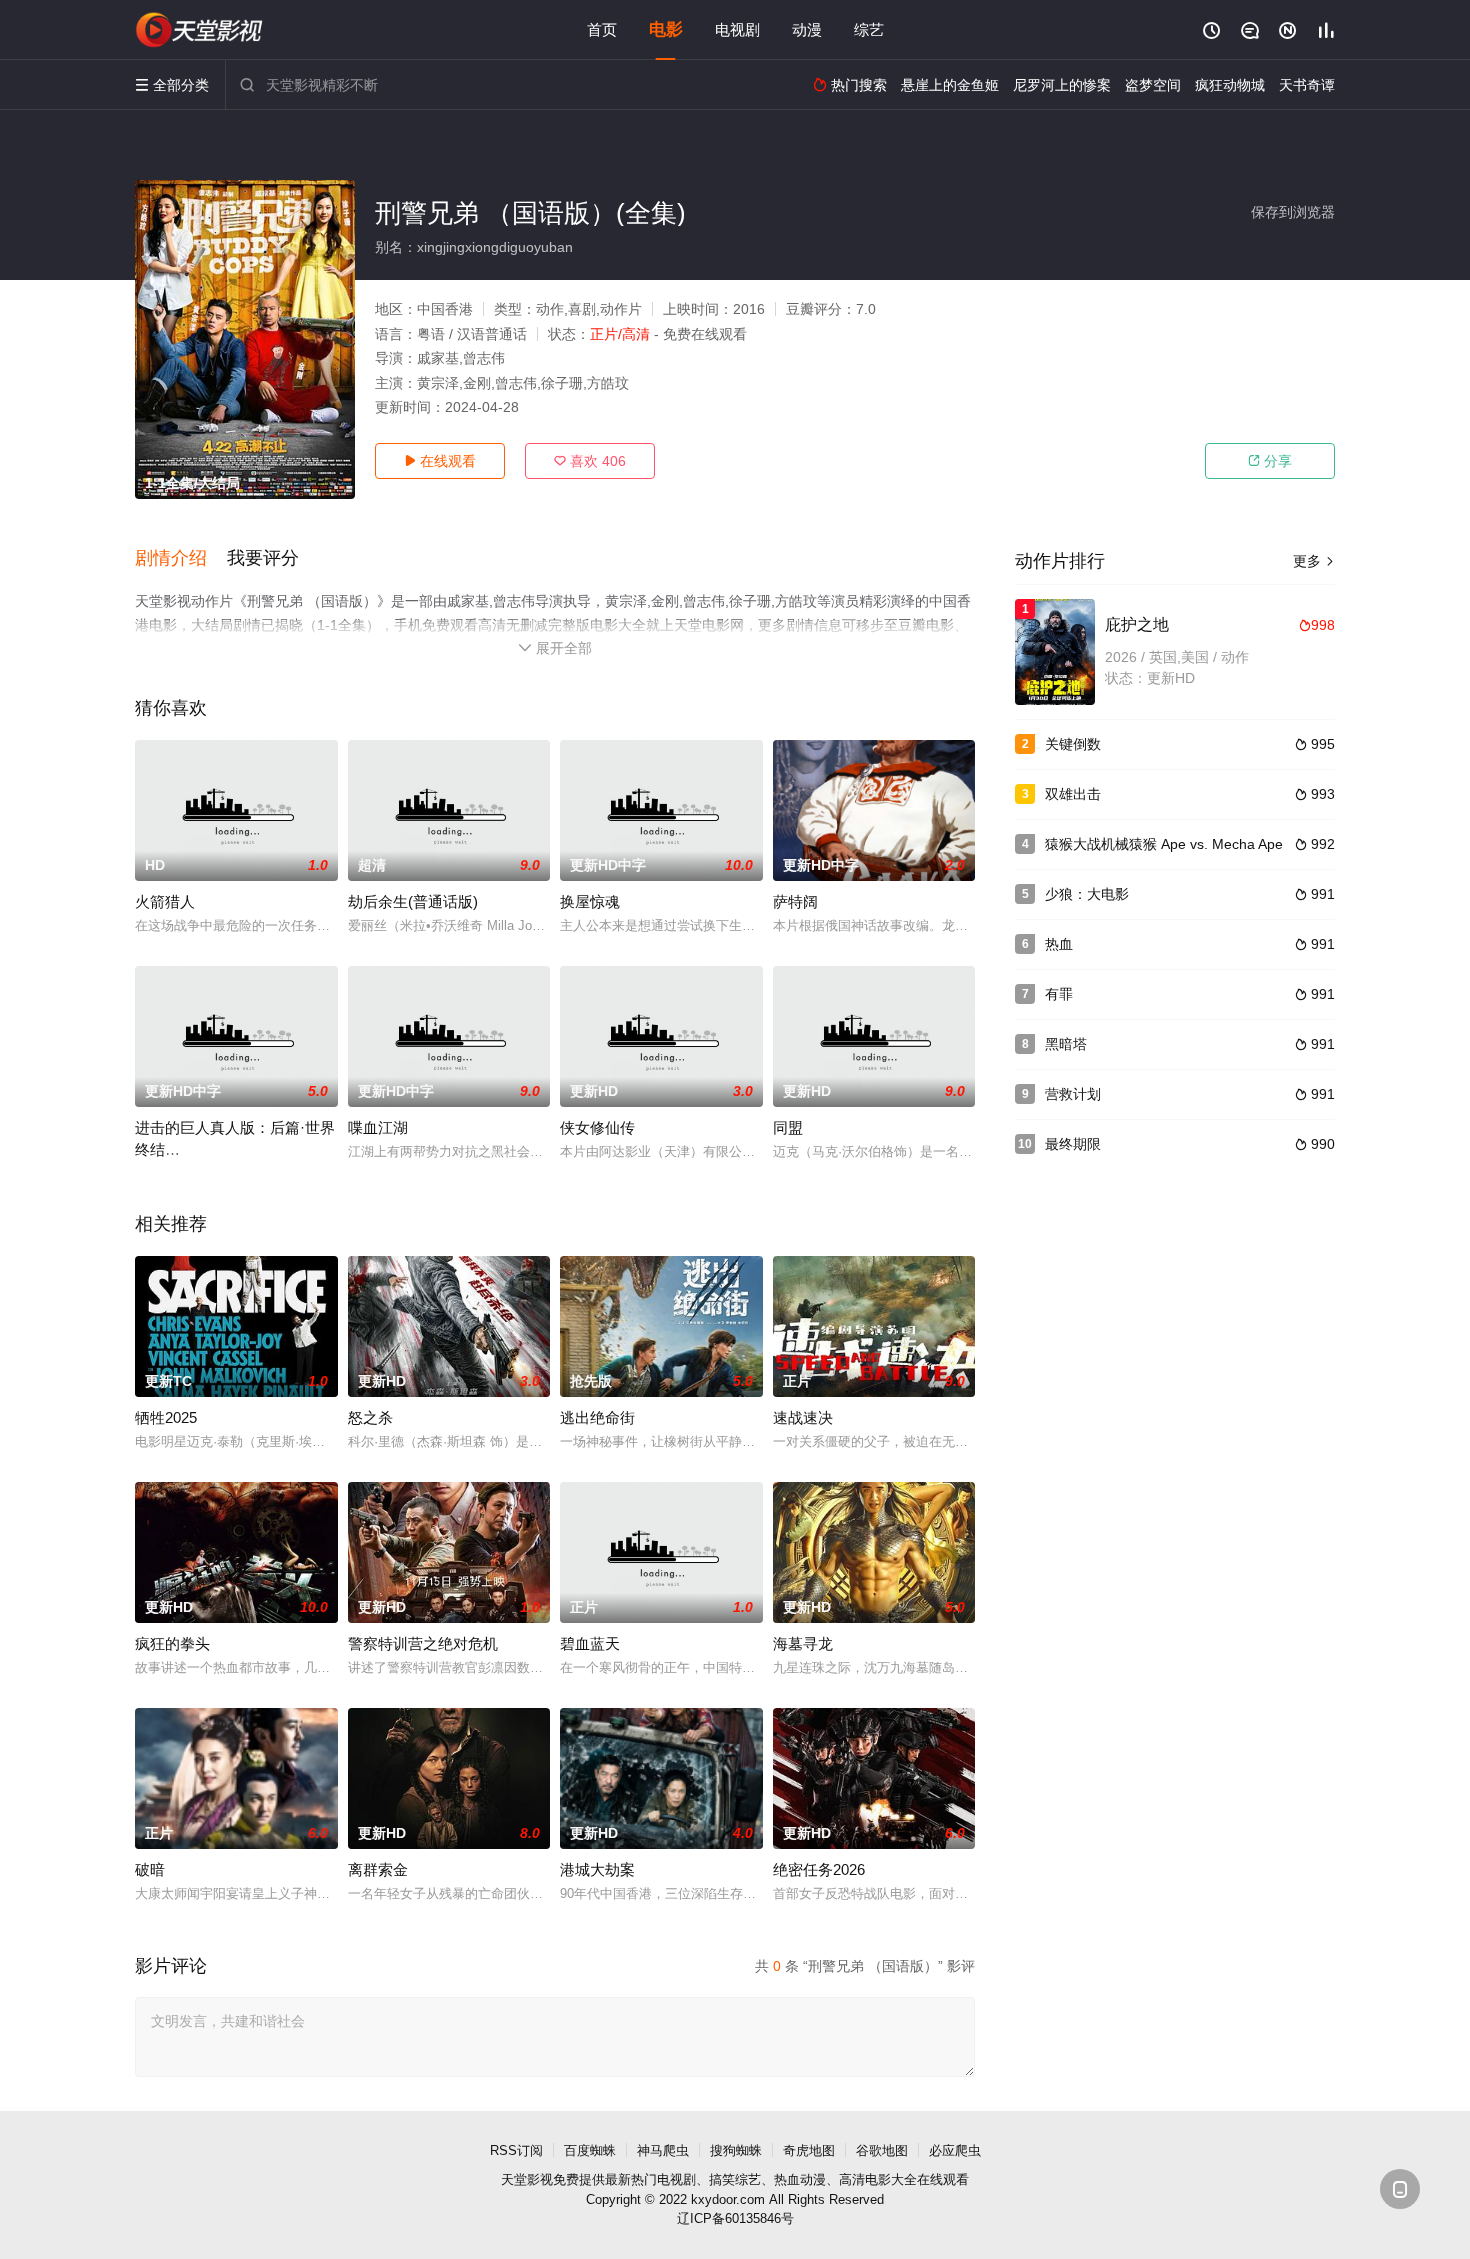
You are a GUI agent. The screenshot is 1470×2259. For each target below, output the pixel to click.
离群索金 (378, 1869)
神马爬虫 (663, 2150)
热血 (1059, 944)
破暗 (150, 1869)
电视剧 (737, 29)
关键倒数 (1073, 744)
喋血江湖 (378, 1127)
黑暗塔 (1066, 1044)
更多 (1314, 561)
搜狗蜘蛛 (736, 2150)
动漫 (807, 29)
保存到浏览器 (1293, 212)
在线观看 (440, 461)
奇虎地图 (809, 2150)
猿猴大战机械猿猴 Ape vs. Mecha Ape (1164, 844)
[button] (181, 559)
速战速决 (803, 1417)
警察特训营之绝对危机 (423, 1643)
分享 (1270, 461)
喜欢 (590, 461)
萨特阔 (795, 901)
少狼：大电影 (1087, 894)
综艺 (869, 29)
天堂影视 (527, 2179)
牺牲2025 (166, 1417)
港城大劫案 (597, 1869)
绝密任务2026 (819, 1869)
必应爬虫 (955, 2150)
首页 (602, 29)
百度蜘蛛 (590, 2150)
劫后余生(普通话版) (413, 901)
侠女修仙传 (597, 1127)
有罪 (1059, 994)
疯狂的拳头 (172, 1643)
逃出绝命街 (597, 1417)
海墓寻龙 (803, 1643)
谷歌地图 (882, 2150)
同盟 (788, 1127)
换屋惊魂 (590, 901)
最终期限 (1073, 1144)
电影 (666, 29)
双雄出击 (1073, 794)
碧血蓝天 (590, 1643)
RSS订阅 (516, 2150)
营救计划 (1073, 1094)
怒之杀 (370, 1417)
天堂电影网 (200, 30)
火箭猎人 (165, 901)
